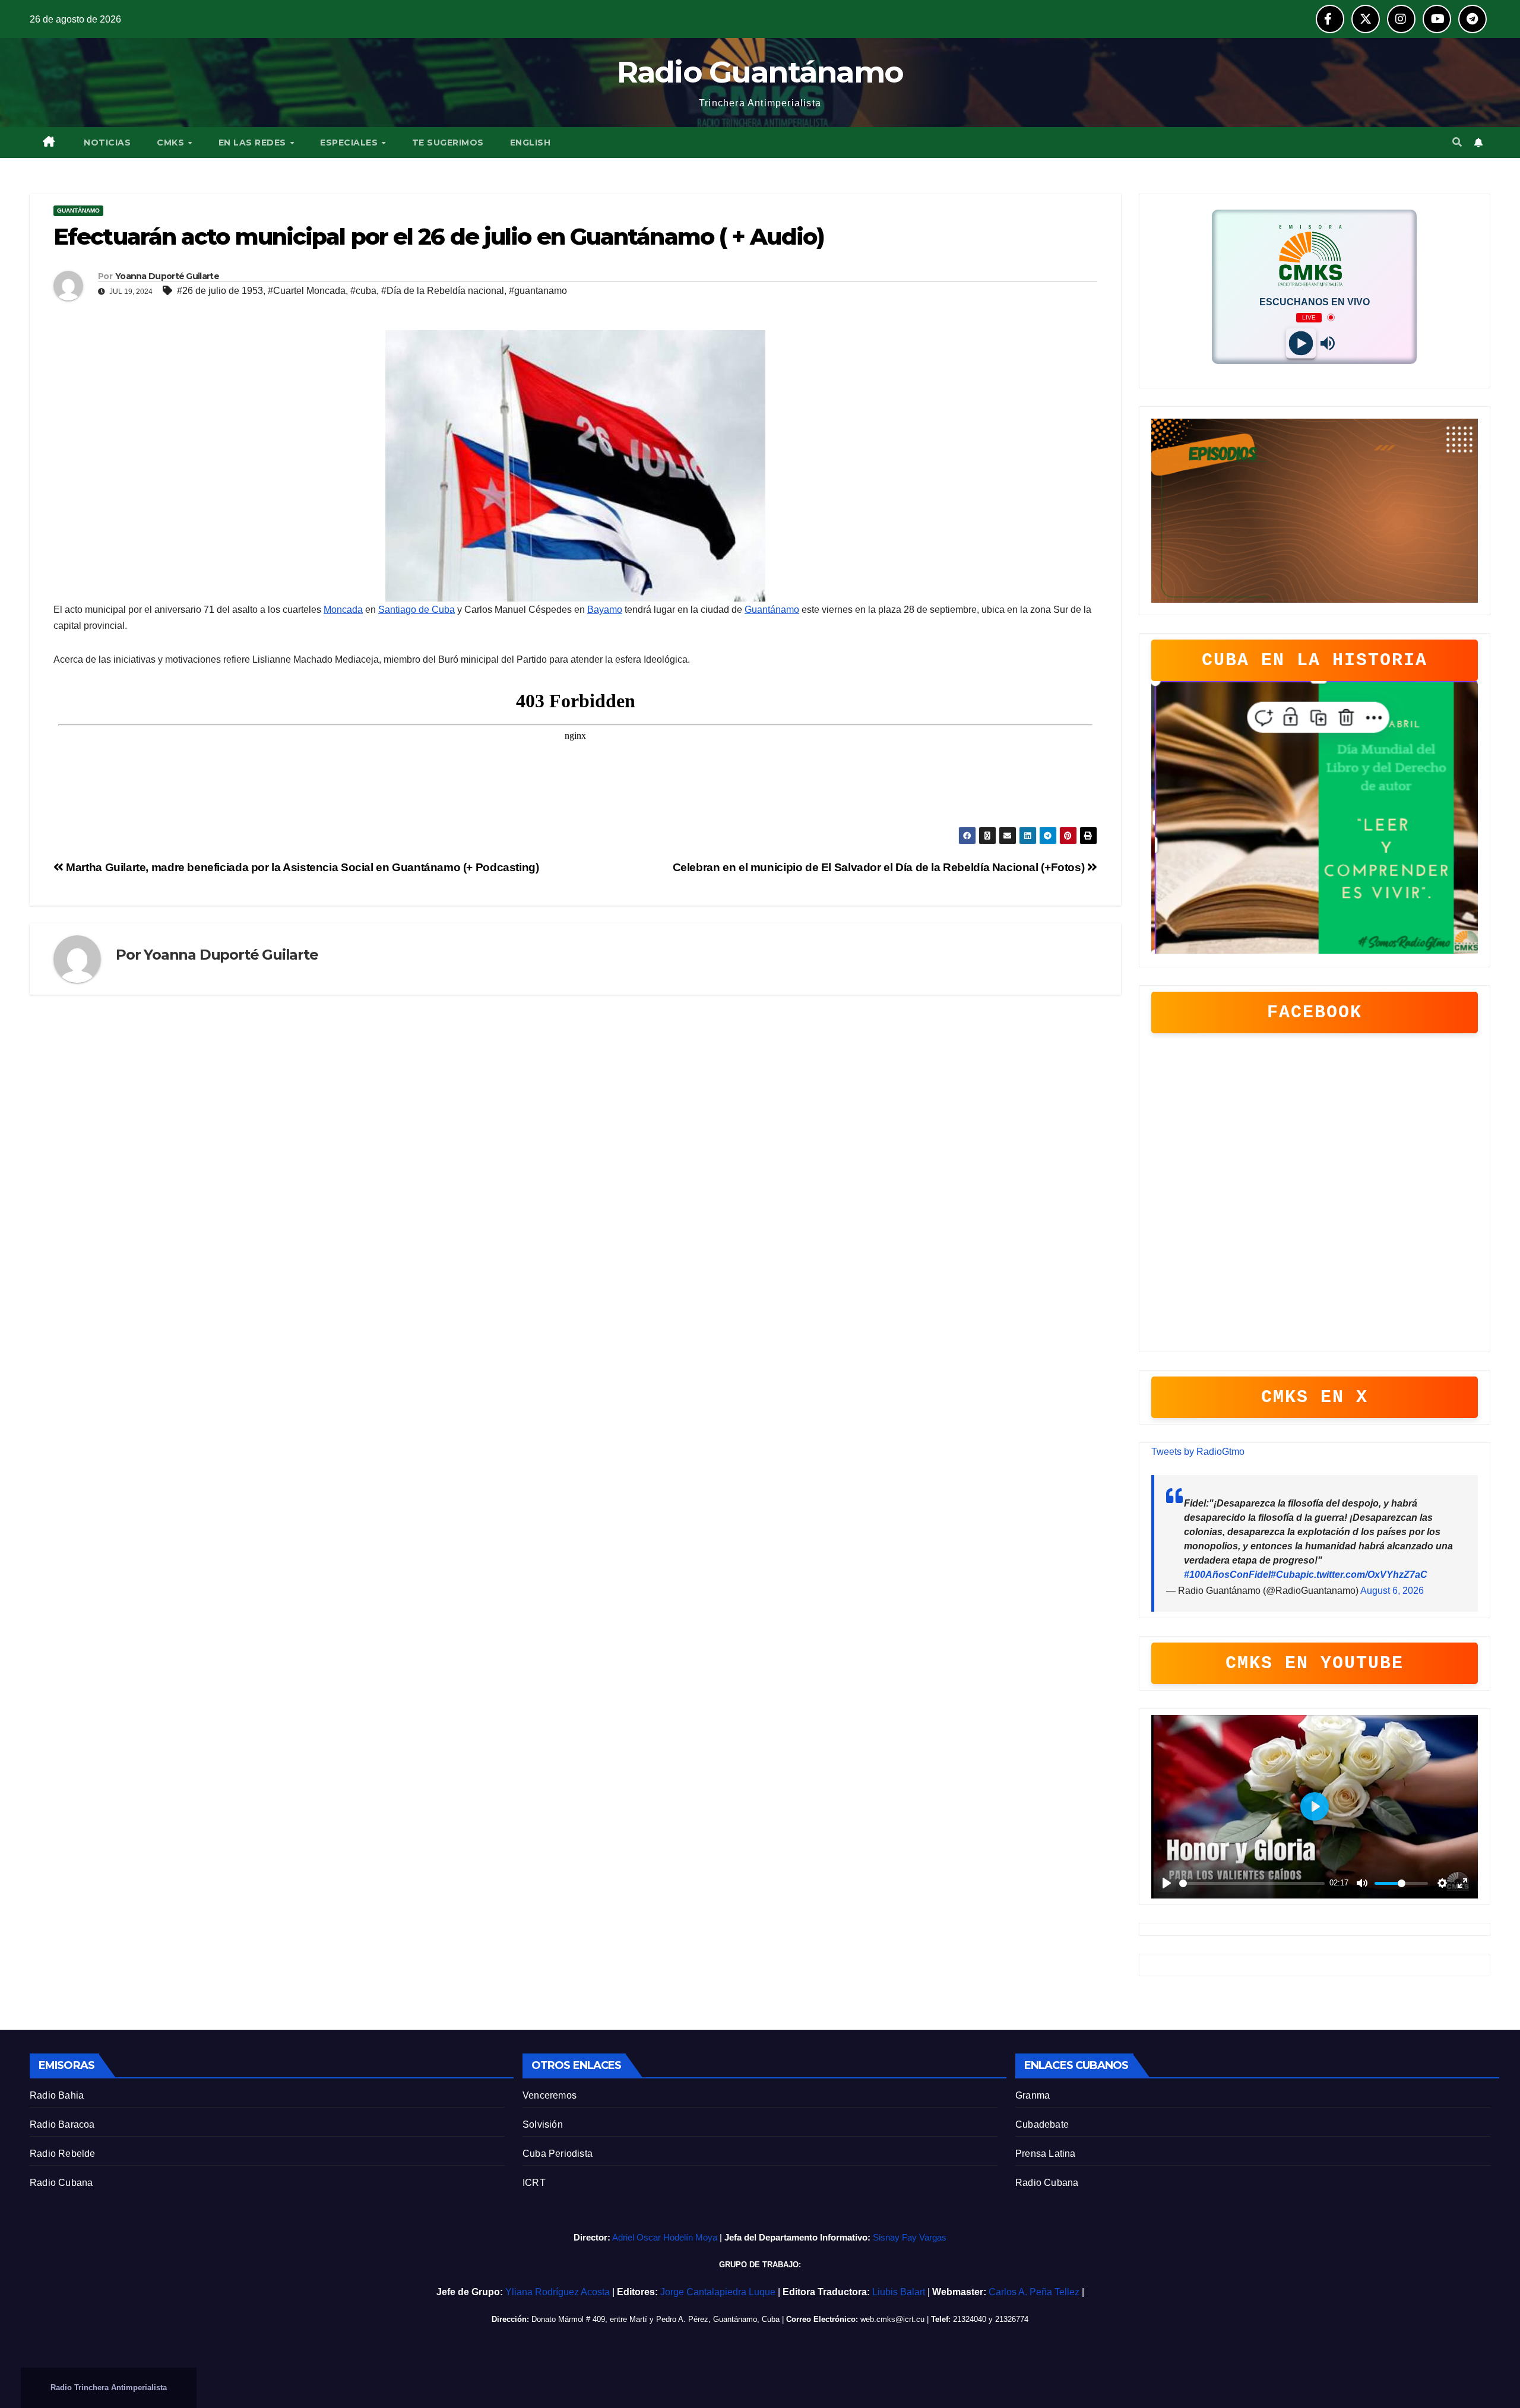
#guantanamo (538, 291)
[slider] (1252, 1883)
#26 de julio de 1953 (220, 291)
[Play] (1301, 343)
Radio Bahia (57, 2095)
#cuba (363, 291)
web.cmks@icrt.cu (892, 2319)
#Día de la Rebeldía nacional (443, 291)
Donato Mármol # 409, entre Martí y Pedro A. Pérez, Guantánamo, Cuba (655, 2319)
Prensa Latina (1046, 2154)
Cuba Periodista (558, 2154)
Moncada (343, 610)
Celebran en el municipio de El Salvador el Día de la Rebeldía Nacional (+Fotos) (880, 867)
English (531, 143)
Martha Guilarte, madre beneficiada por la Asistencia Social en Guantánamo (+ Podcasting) (301, 867)
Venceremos (550, 2095)
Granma (1033, 2095)
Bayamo (605, 610)
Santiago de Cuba (417, 610)
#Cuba (1285, 1575)
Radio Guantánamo (760, 72)
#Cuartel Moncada (307, 291)
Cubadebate (1042, 2124)
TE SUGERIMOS (448, 143)
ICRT (534, 2183)
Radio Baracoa (62, 2124)
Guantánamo (78, 211)
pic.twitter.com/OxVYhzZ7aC (1364, 1575)
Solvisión (543, 2124)
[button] (1457, 142)
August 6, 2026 (1392, 1591)
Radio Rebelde (63, 2154)
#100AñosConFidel (1227, 1575)
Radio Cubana (61, 2183)
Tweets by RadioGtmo (1198, 1452)
